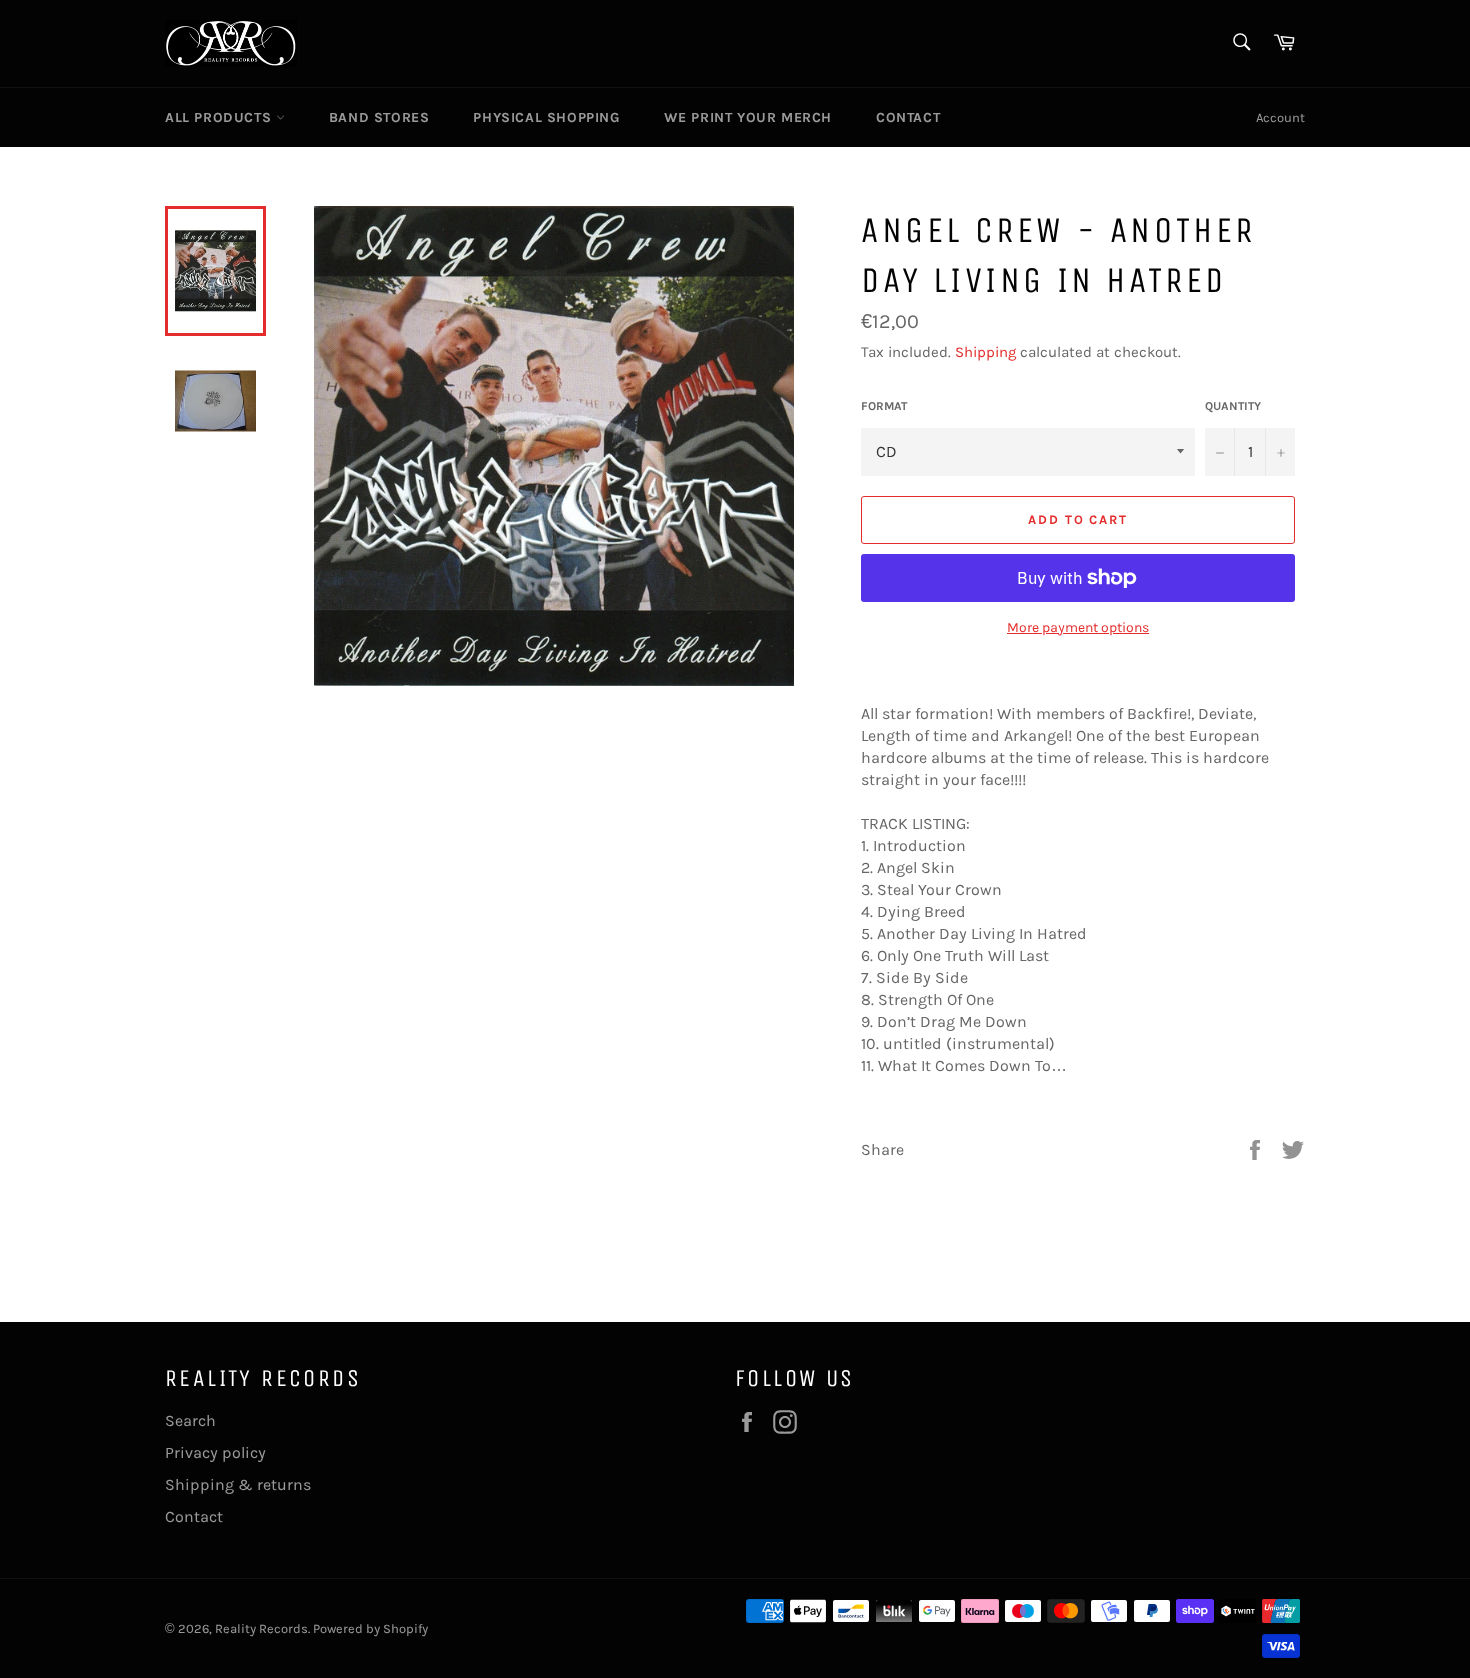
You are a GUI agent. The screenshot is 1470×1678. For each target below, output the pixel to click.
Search (190, 1420)
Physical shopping (546, 117)
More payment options (1078, 627)
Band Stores (379, 117)
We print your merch (748, 117)
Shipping (985, 352)
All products (220, 117)
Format (884, 406)
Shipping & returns (238, 1484)
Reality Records (261, 1628)
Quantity (1233, 406)
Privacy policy (215, 1452)
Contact (908, 117)
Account (1280, 117)
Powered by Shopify (370, 1628)
